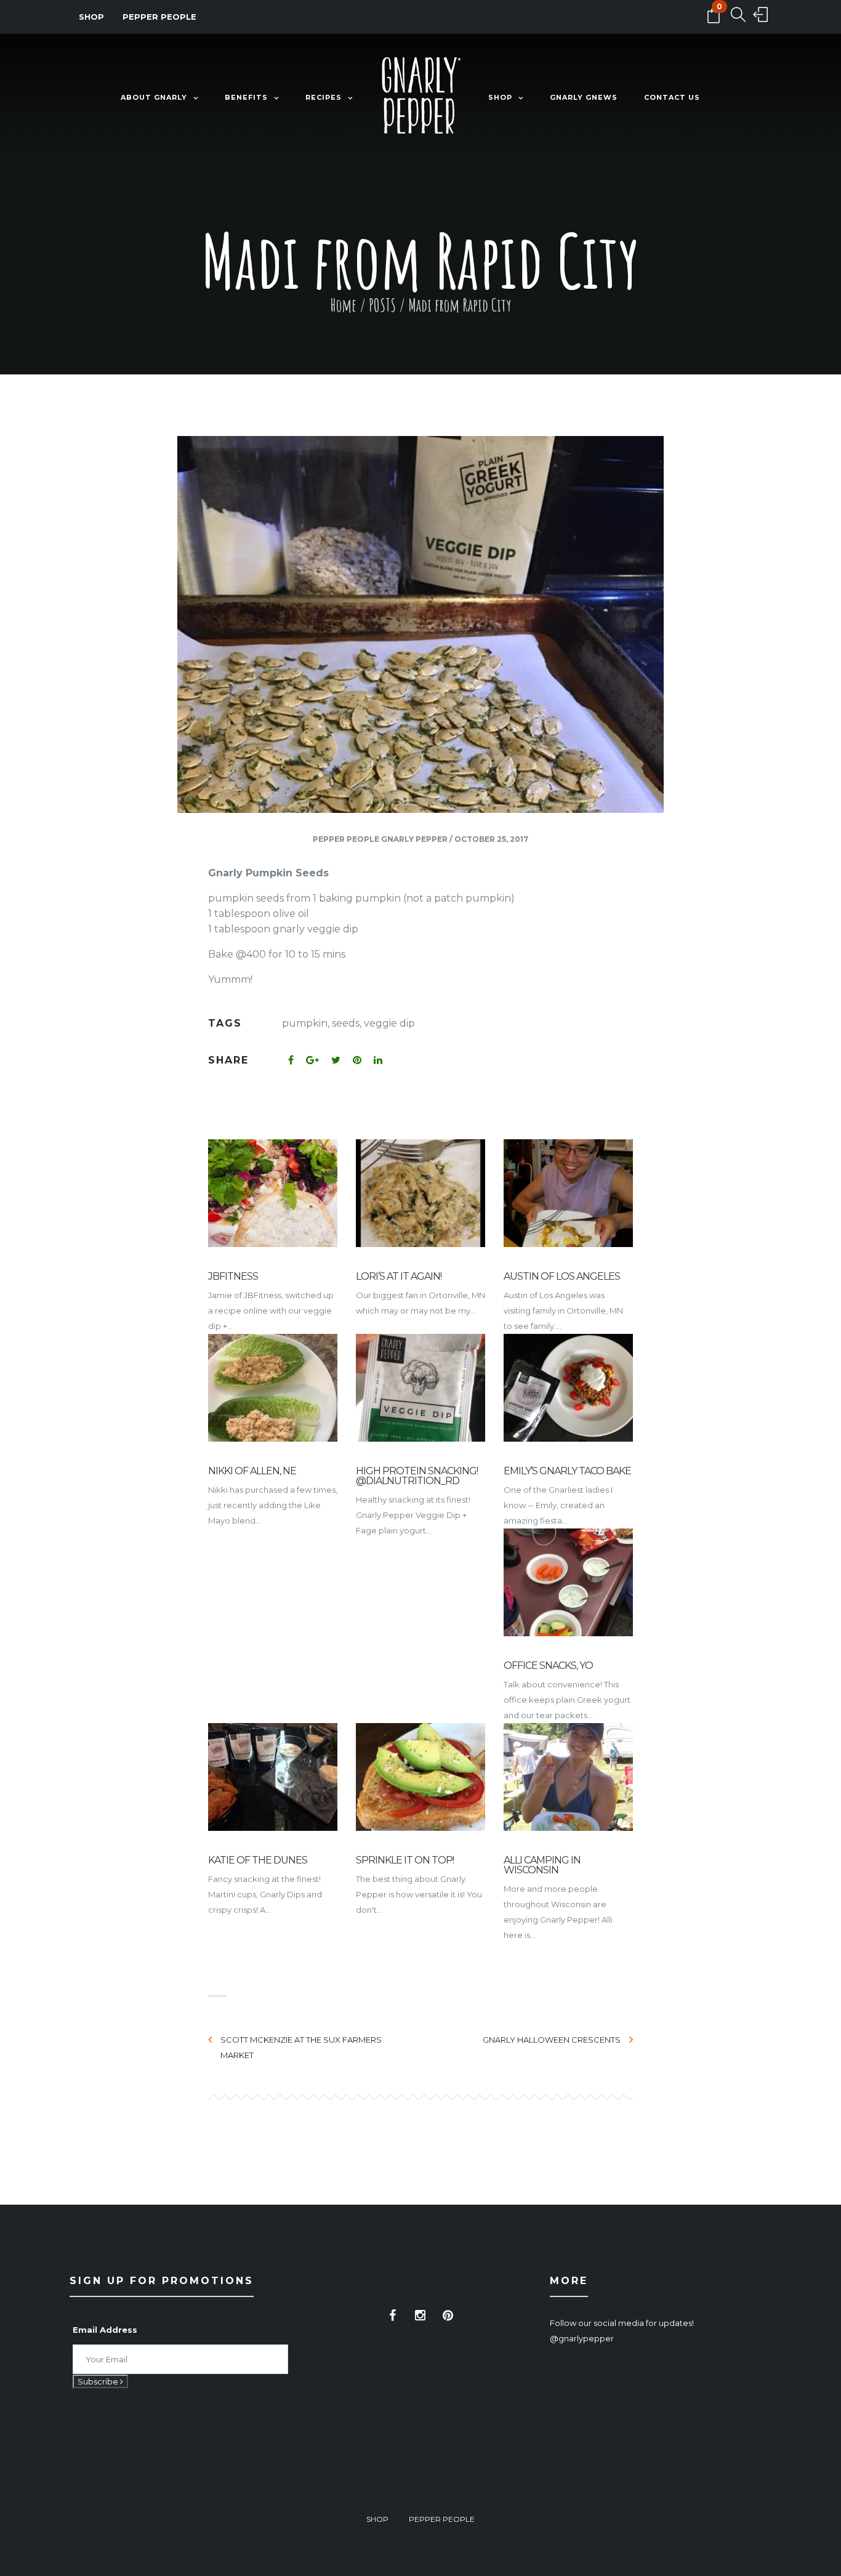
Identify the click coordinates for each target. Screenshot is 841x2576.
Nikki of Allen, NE (252, 1471)
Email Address (105, 2330)
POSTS (382, 305)
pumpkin (305, 1023)
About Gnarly (154, 97)
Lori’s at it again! (399, 1276)
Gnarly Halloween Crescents (552, 2040)
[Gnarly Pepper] (420, 98)
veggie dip (389, 1023)
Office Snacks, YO (548, 1666)
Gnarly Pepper (414, 839)
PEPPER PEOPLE (159, 17)
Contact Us (672, 97)
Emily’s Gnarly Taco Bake (567, 1471)
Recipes (324, 97)
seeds (346, 1023)
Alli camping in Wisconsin (542, 1865)
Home (343, 305)
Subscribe (99, 2381)
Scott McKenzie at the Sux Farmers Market (301, 2047)
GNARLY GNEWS (584, 97)
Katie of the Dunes (258, 1860)
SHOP (91, 17)
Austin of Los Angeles (562, 1276)
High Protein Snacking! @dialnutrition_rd (417, 1476)
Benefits (246, 97)
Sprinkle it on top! (405, 1860)
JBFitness (233, 1276)
